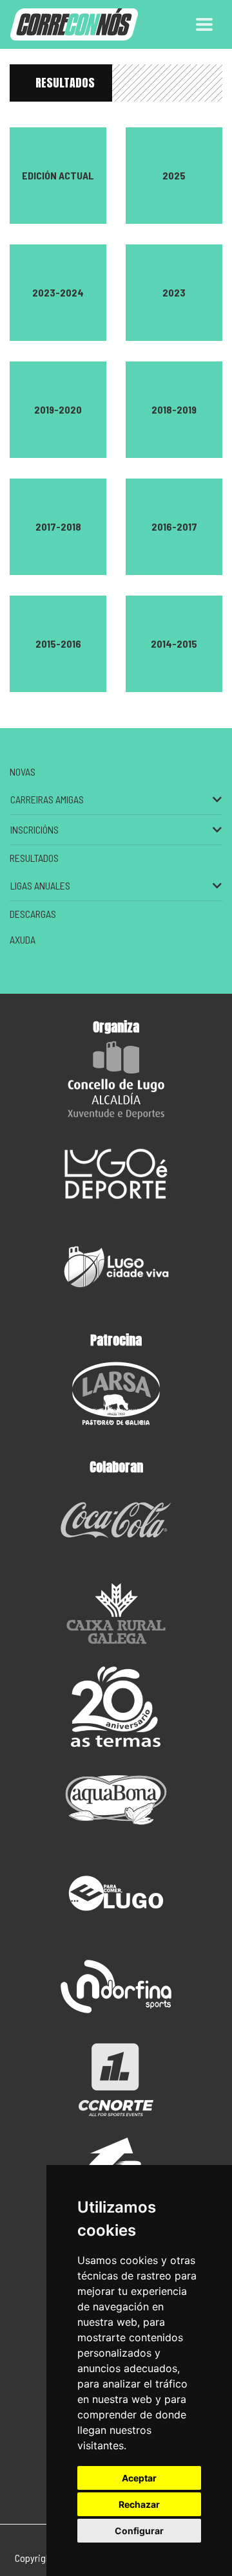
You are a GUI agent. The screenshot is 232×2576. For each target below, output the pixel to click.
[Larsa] (116, 1393)
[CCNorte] (116, 2080)
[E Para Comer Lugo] (116, 1893)
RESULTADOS (65, 83)
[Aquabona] (116, 1800)
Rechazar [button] (139, 2504)
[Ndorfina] (116, 1987)
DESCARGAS (33, 914)
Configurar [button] (139, 2531)
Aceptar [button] (139, 2478)
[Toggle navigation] (204, 24)
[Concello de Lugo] (116, 1080)
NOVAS (23, 772)
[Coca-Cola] (116, 1520)
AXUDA (23, 939)
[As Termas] (116, 1707)
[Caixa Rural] (116, 1613)
